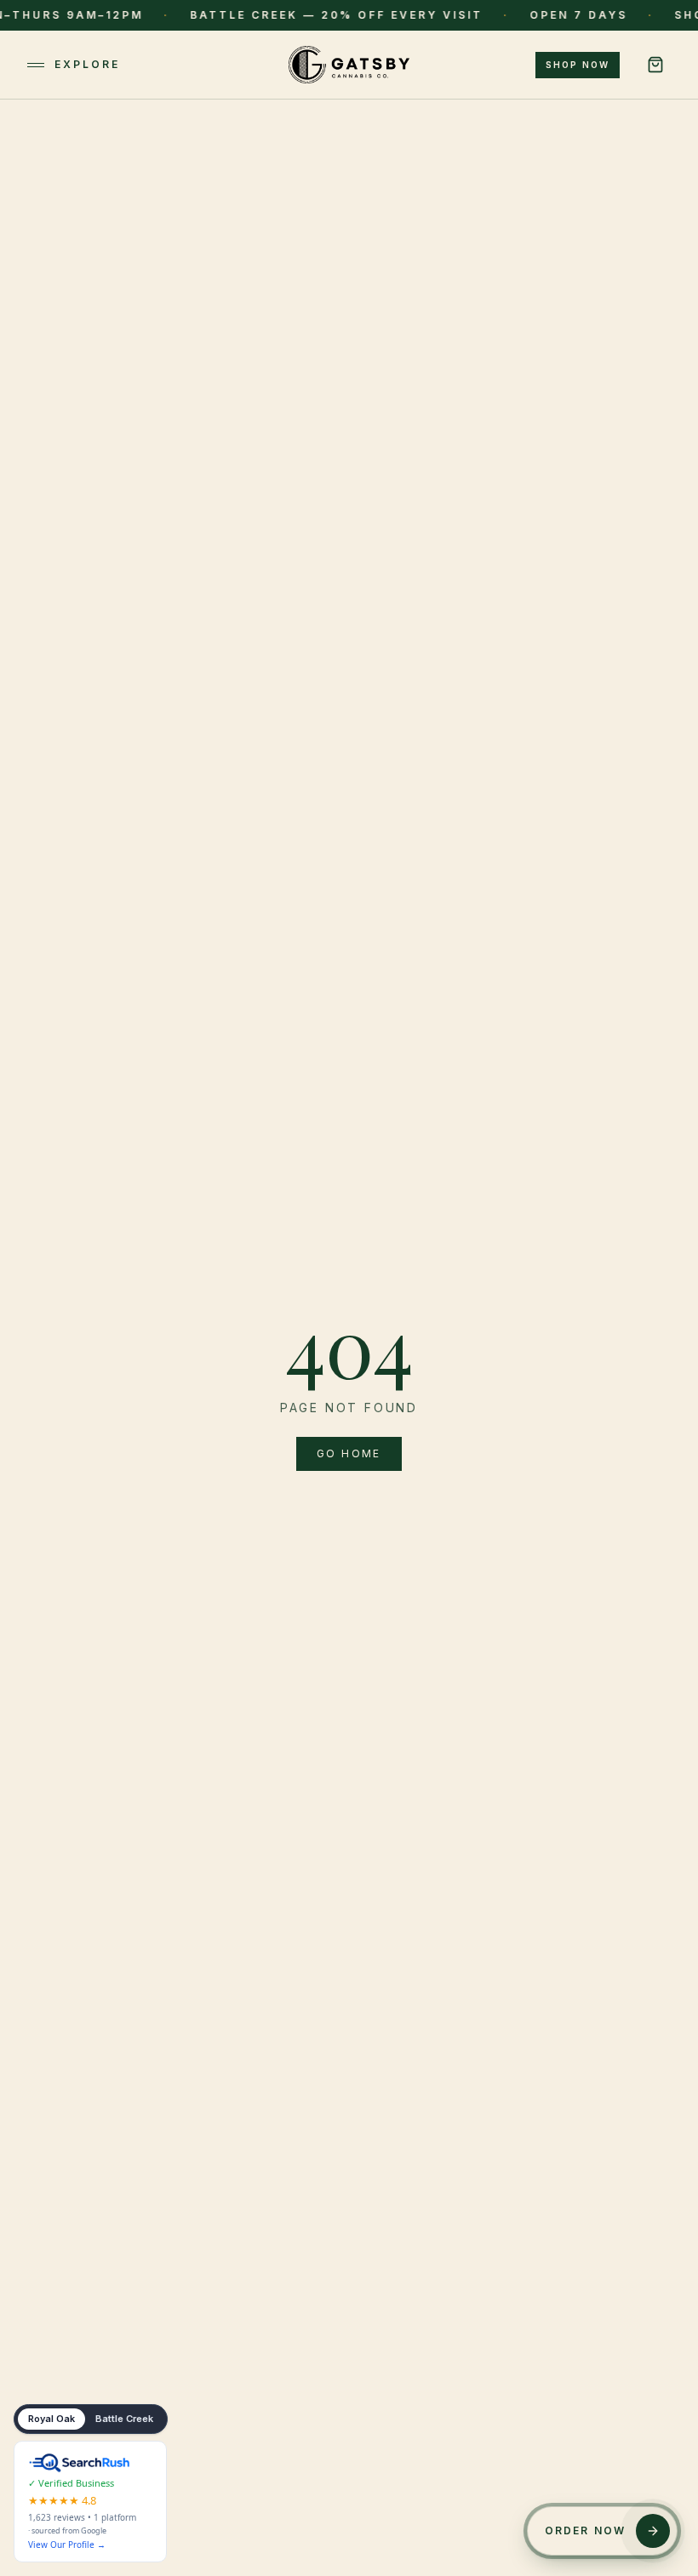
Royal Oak (51, 2419)
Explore (87, 64)
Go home (349, 1453)
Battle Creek (124, 2419)
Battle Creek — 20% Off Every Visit (286, 15)
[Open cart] (655, 65)
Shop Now (578, 65)
